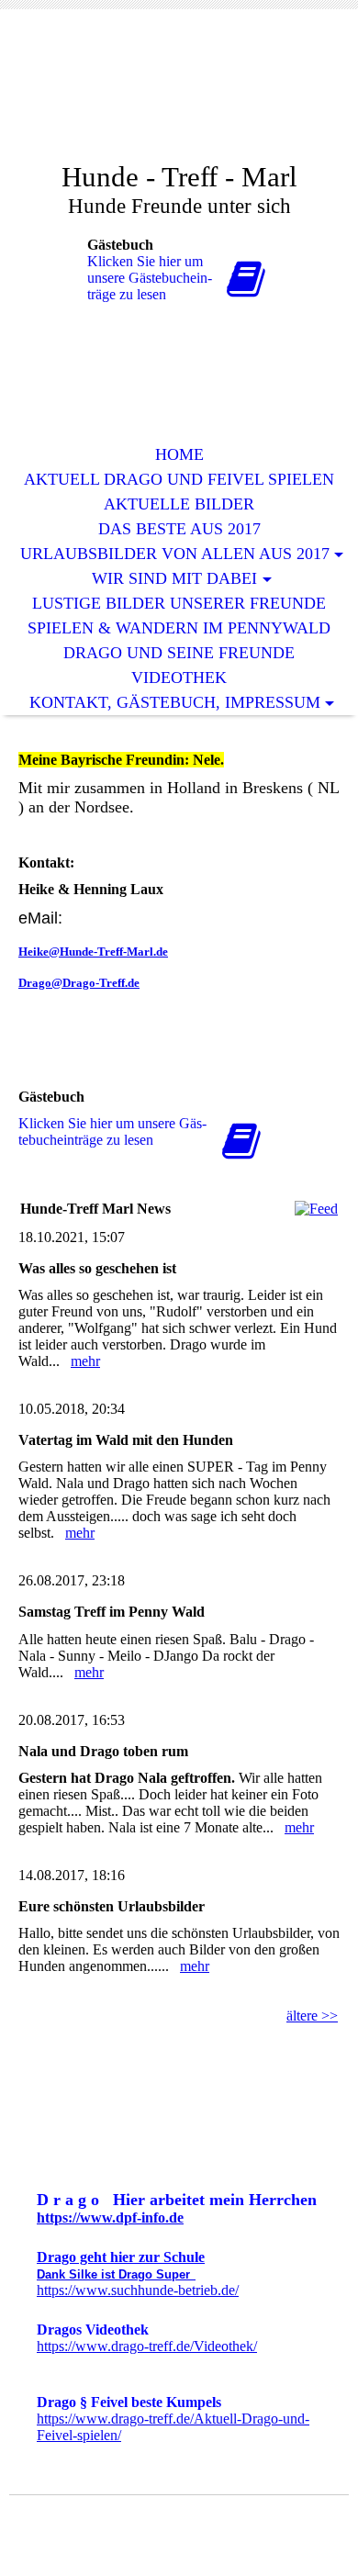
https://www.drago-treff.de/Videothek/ (147, 2346)
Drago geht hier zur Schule (121, 2257)
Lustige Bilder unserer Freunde (179, 603)
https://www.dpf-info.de (110, 2218)
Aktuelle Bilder (179, 504)
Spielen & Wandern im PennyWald (179, 628)
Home (179, 454)
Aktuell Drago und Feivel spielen (179, 479)
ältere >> (312, 2016)
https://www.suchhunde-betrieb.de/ (138, 2290)
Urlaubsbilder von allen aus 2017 (175, 554)
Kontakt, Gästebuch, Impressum (175, 702)
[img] (179, 99)
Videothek (179, 678)
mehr (85, 1361)
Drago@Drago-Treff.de (79, 983)
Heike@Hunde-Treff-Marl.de (93, 952)
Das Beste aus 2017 (179, 529)
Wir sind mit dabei (174, 578)
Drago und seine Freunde (179, 653)
